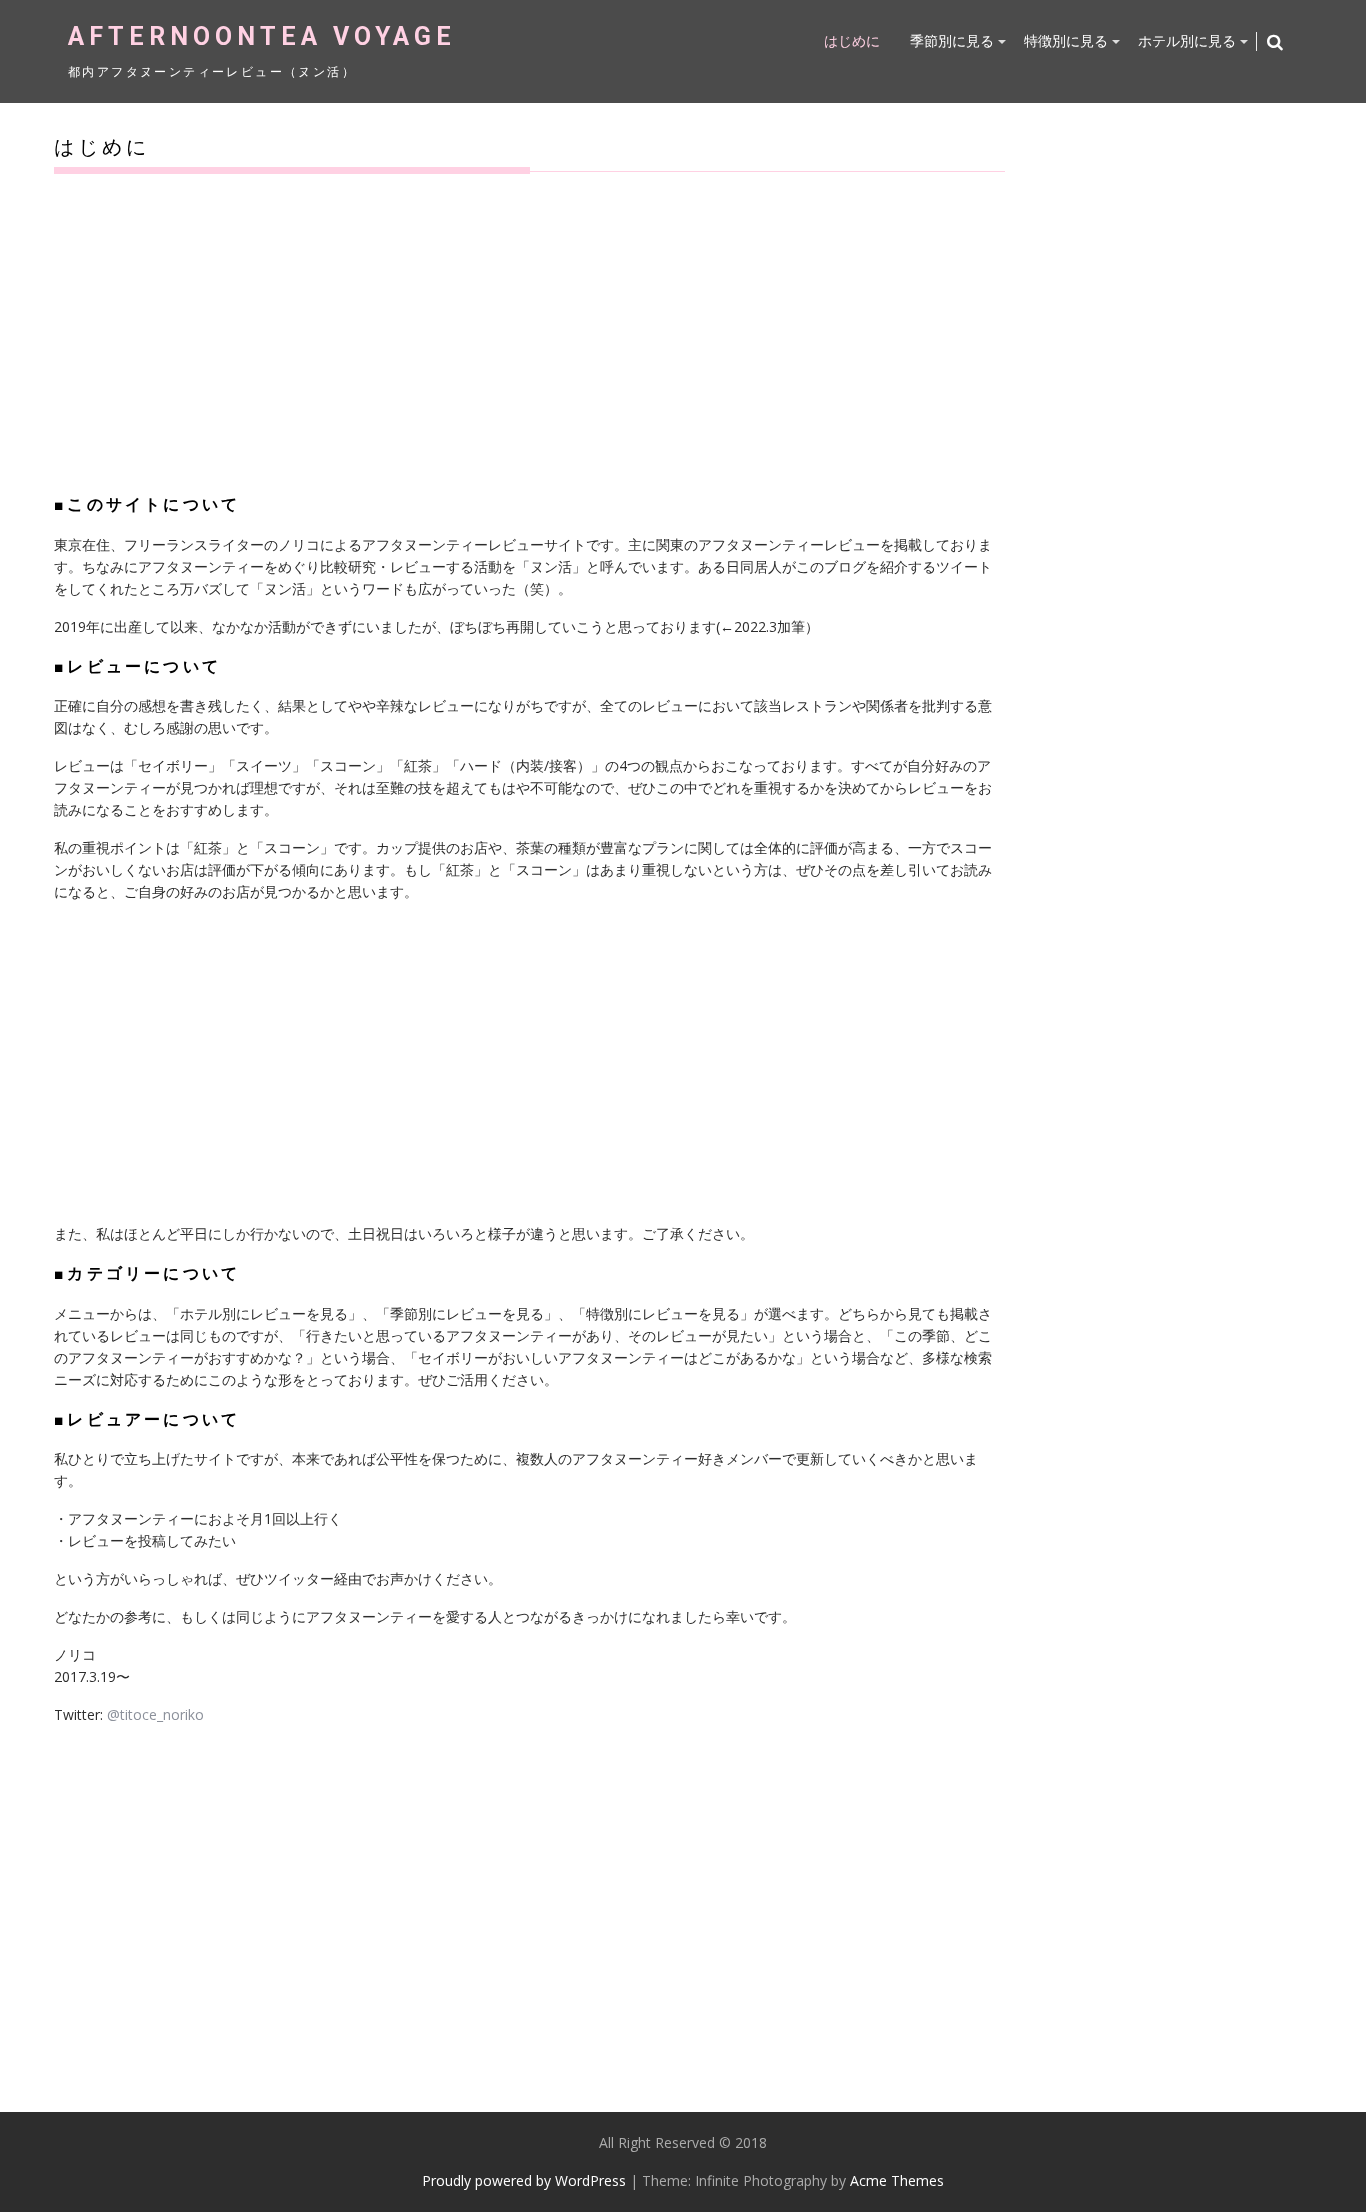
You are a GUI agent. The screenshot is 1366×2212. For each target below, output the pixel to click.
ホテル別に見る (1187, 40)
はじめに (852, 40)
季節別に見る (952, 40)
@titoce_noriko (155, 1714)
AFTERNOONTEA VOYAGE (262, 36)
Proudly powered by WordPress (524, 2180)
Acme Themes (897, 2180)
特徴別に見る (1066, 40)
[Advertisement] (529, 332)
